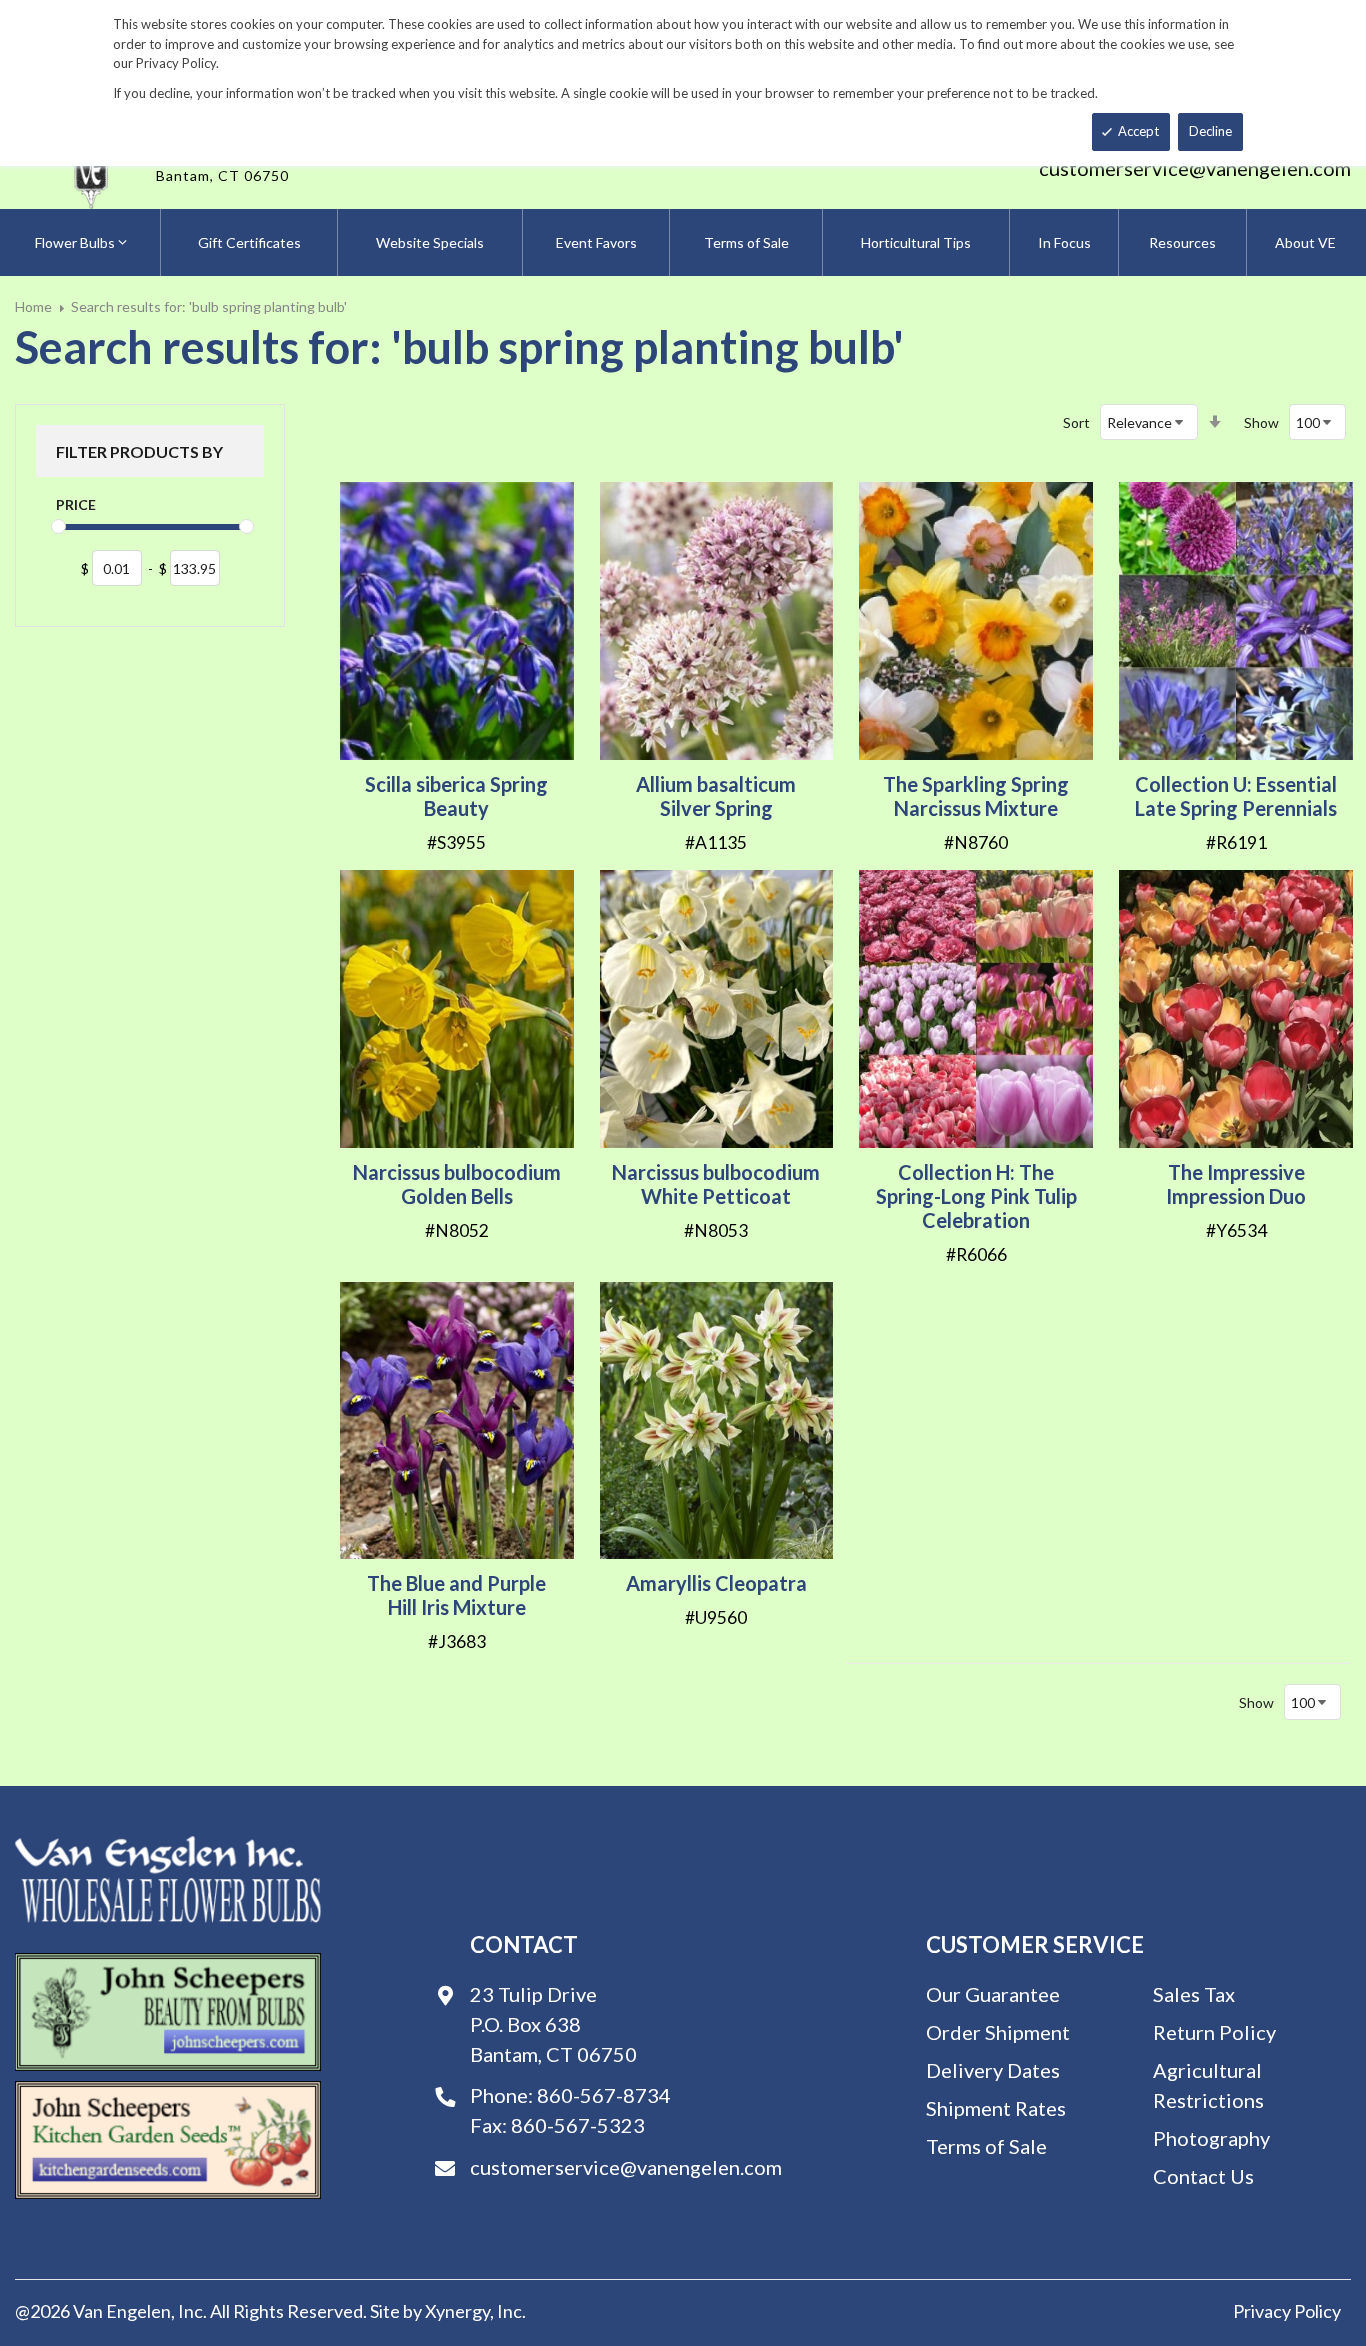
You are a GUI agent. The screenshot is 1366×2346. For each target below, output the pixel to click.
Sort (1076, 422)
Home (33, 306)
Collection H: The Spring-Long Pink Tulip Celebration (976, 1196)
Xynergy (457, 2311)
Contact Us (1203, 2176)
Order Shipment (998, 2032)
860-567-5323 (578, 2125)
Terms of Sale (986, 2146)
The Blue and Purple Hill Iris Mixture (456, 1595)
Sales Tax (1194, 1994)
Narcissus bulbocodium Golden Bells (457, 1184)
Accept (1138, 131)
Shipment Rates (996, 2108)
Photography (1211, 2138)
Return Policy (1214, 2032)
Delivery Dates (993, 2070)
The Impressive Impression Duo (1236, 1184)
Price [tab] (76, 504)
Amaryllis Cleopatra (716, 1583)
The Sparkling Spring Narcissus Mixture (976, 796)
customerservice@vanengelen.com (1195, 168)
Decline (1210, 131)
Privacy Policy (1287, 2311)
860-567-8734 (604, 2095)
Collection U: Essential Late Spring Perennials (1236, 796)
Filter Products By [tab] (139, 451)
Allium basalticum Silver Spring (716, 796)
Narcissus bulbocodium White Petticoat (716, 1184)
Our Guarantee (993, 1994)
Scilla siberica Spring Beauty (456, 796)
